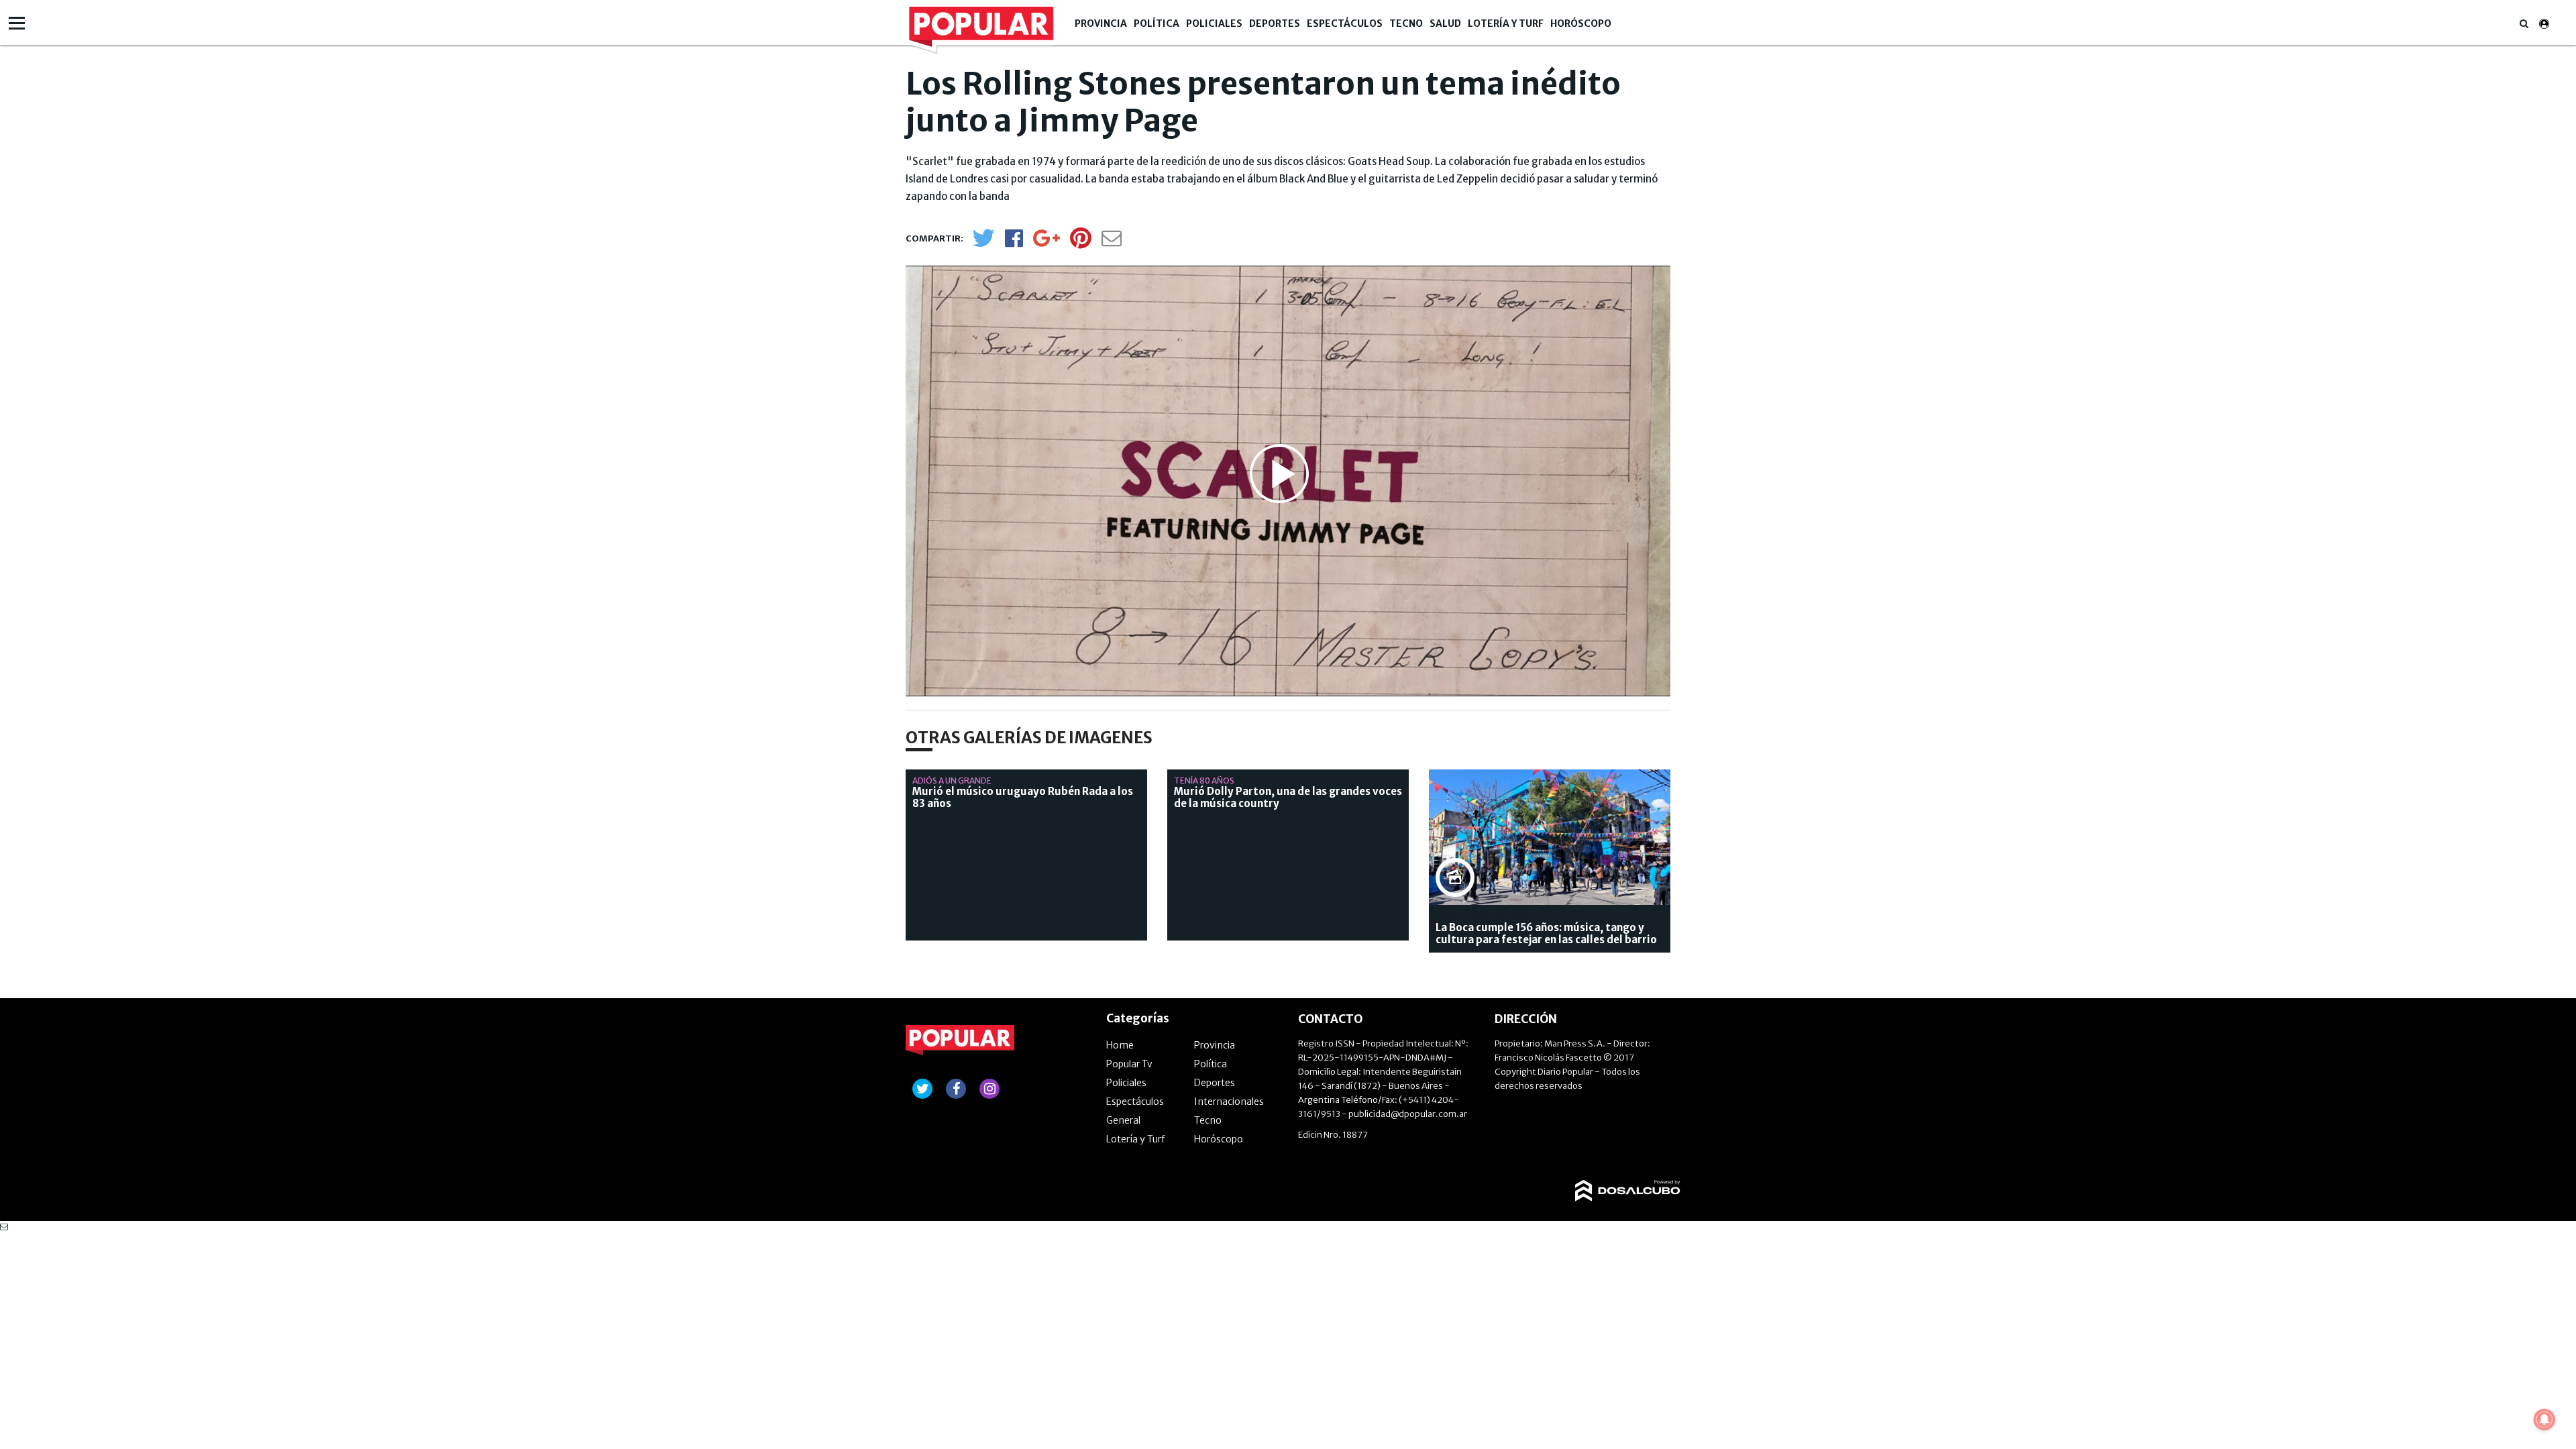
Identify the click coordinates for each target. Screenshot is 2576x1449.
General (1123, 1120)
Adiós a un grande (952, 781)
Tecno (1406, 23)
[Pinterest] (1081, 244)
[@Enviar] (1112, 242)
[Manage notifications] (2544, 1419)
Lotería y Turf (1506, 23)
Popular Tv (1129, 1064)
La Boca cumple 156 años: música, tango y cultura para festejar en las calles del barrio (1546, 934)
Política (1157, 23)
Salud (1445, 23)
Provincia (1101, 23)
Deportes (1275, 23)
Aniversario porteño (1483, 916)
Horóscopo (1581, 23)
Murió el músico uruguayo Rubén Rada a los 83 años (1023, 798)
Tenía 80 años (1204, 781)
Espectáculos (1345, 23)
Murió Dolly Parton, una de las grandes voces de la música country (1288, 798)
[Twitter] (983, 244)
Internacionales (1229, 1102)
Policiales (1214, 23)
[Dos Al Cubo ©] (1628, 1180)
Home (1120, 1045)
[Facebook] (1014, 243)
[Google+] (1046, 243)
